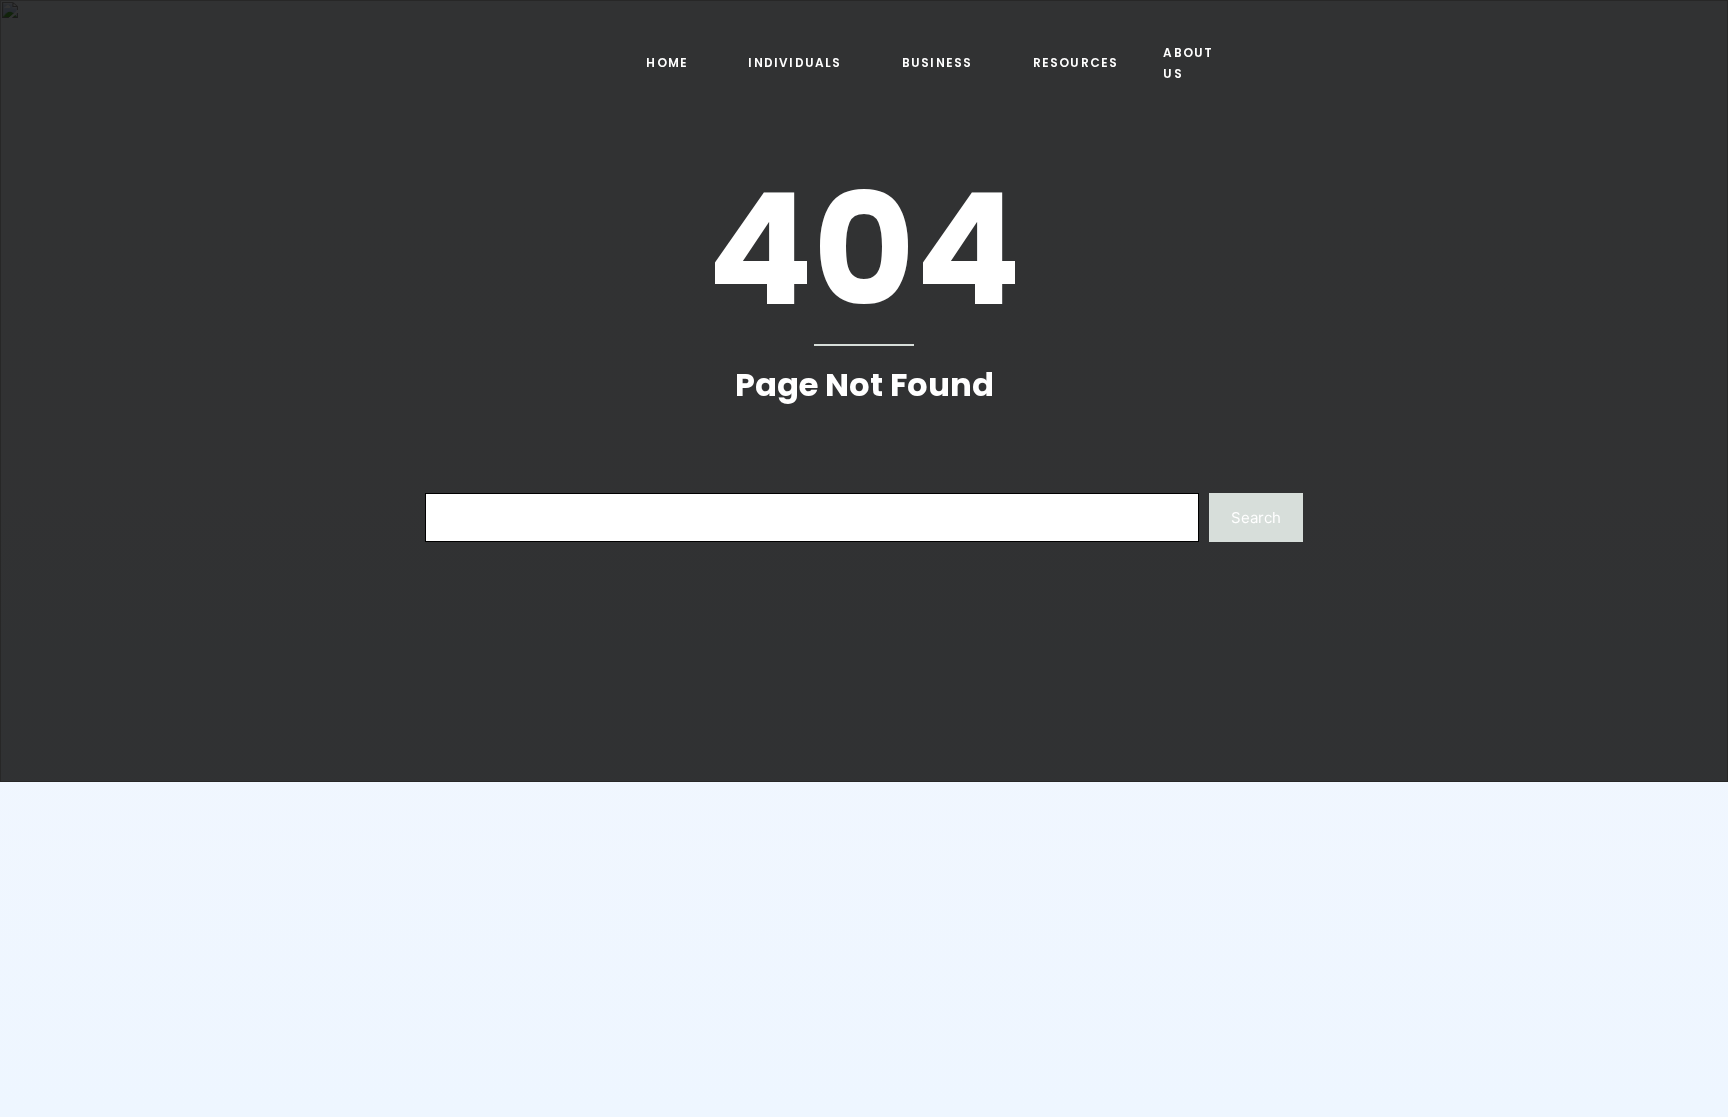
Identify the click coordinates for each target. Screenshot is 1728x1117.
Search (1256, 517)
